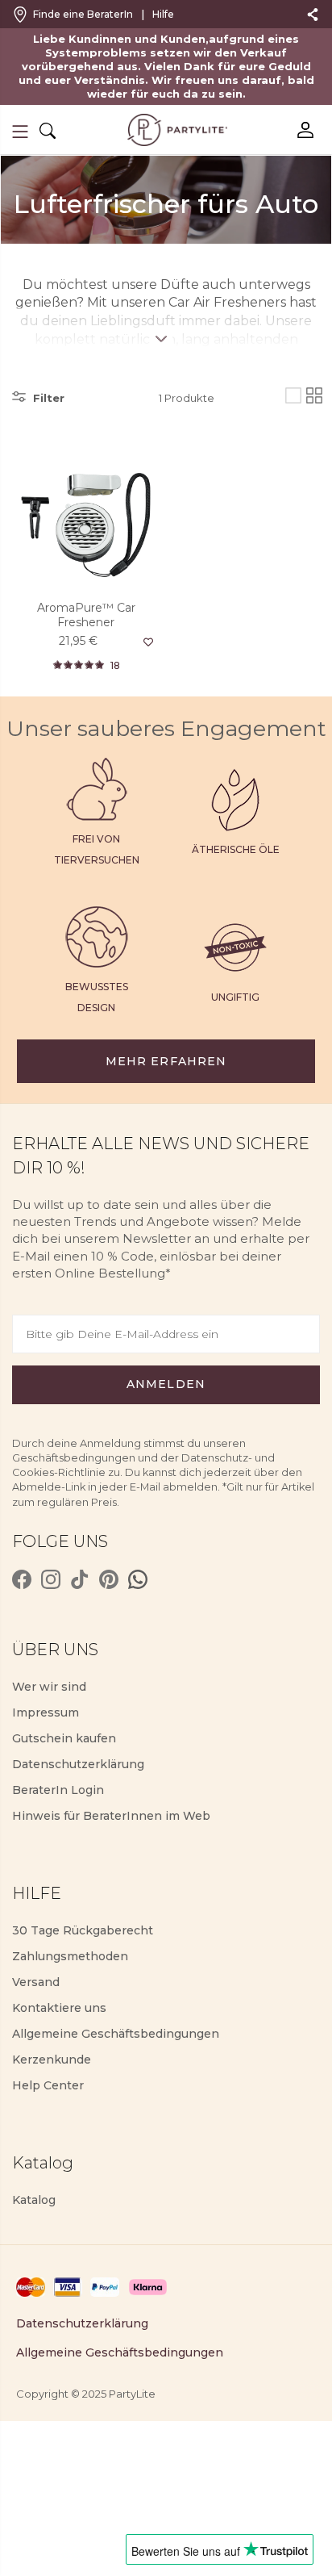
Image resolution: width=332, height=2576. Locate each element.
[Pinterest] (109, 1579)
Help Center (48, 2085)
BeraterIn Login (58, 1790)
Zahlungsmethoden (70, 1956)
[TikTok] (80, 1579)
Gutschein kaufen (64, 1738)
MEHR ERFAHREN (166, 1061)
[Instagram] (51, 1579)
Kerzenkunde (52, 2060)
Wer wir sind (49, 1687)
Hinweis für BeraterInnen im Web (111, 1816)
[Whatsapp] (138, 1579)
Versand (36, 1982)
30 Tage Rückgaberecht (83, 1930)
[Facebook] (22, 1579)
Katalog (34, 2200)
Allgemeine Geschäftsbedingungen (116, 2034)
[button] (20, 132)
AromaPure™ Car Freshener (86, 615)
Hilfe (163, 14)
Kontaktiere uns (59, 2008)
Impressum (46, 1712)
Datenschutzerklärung (78, 1764)
